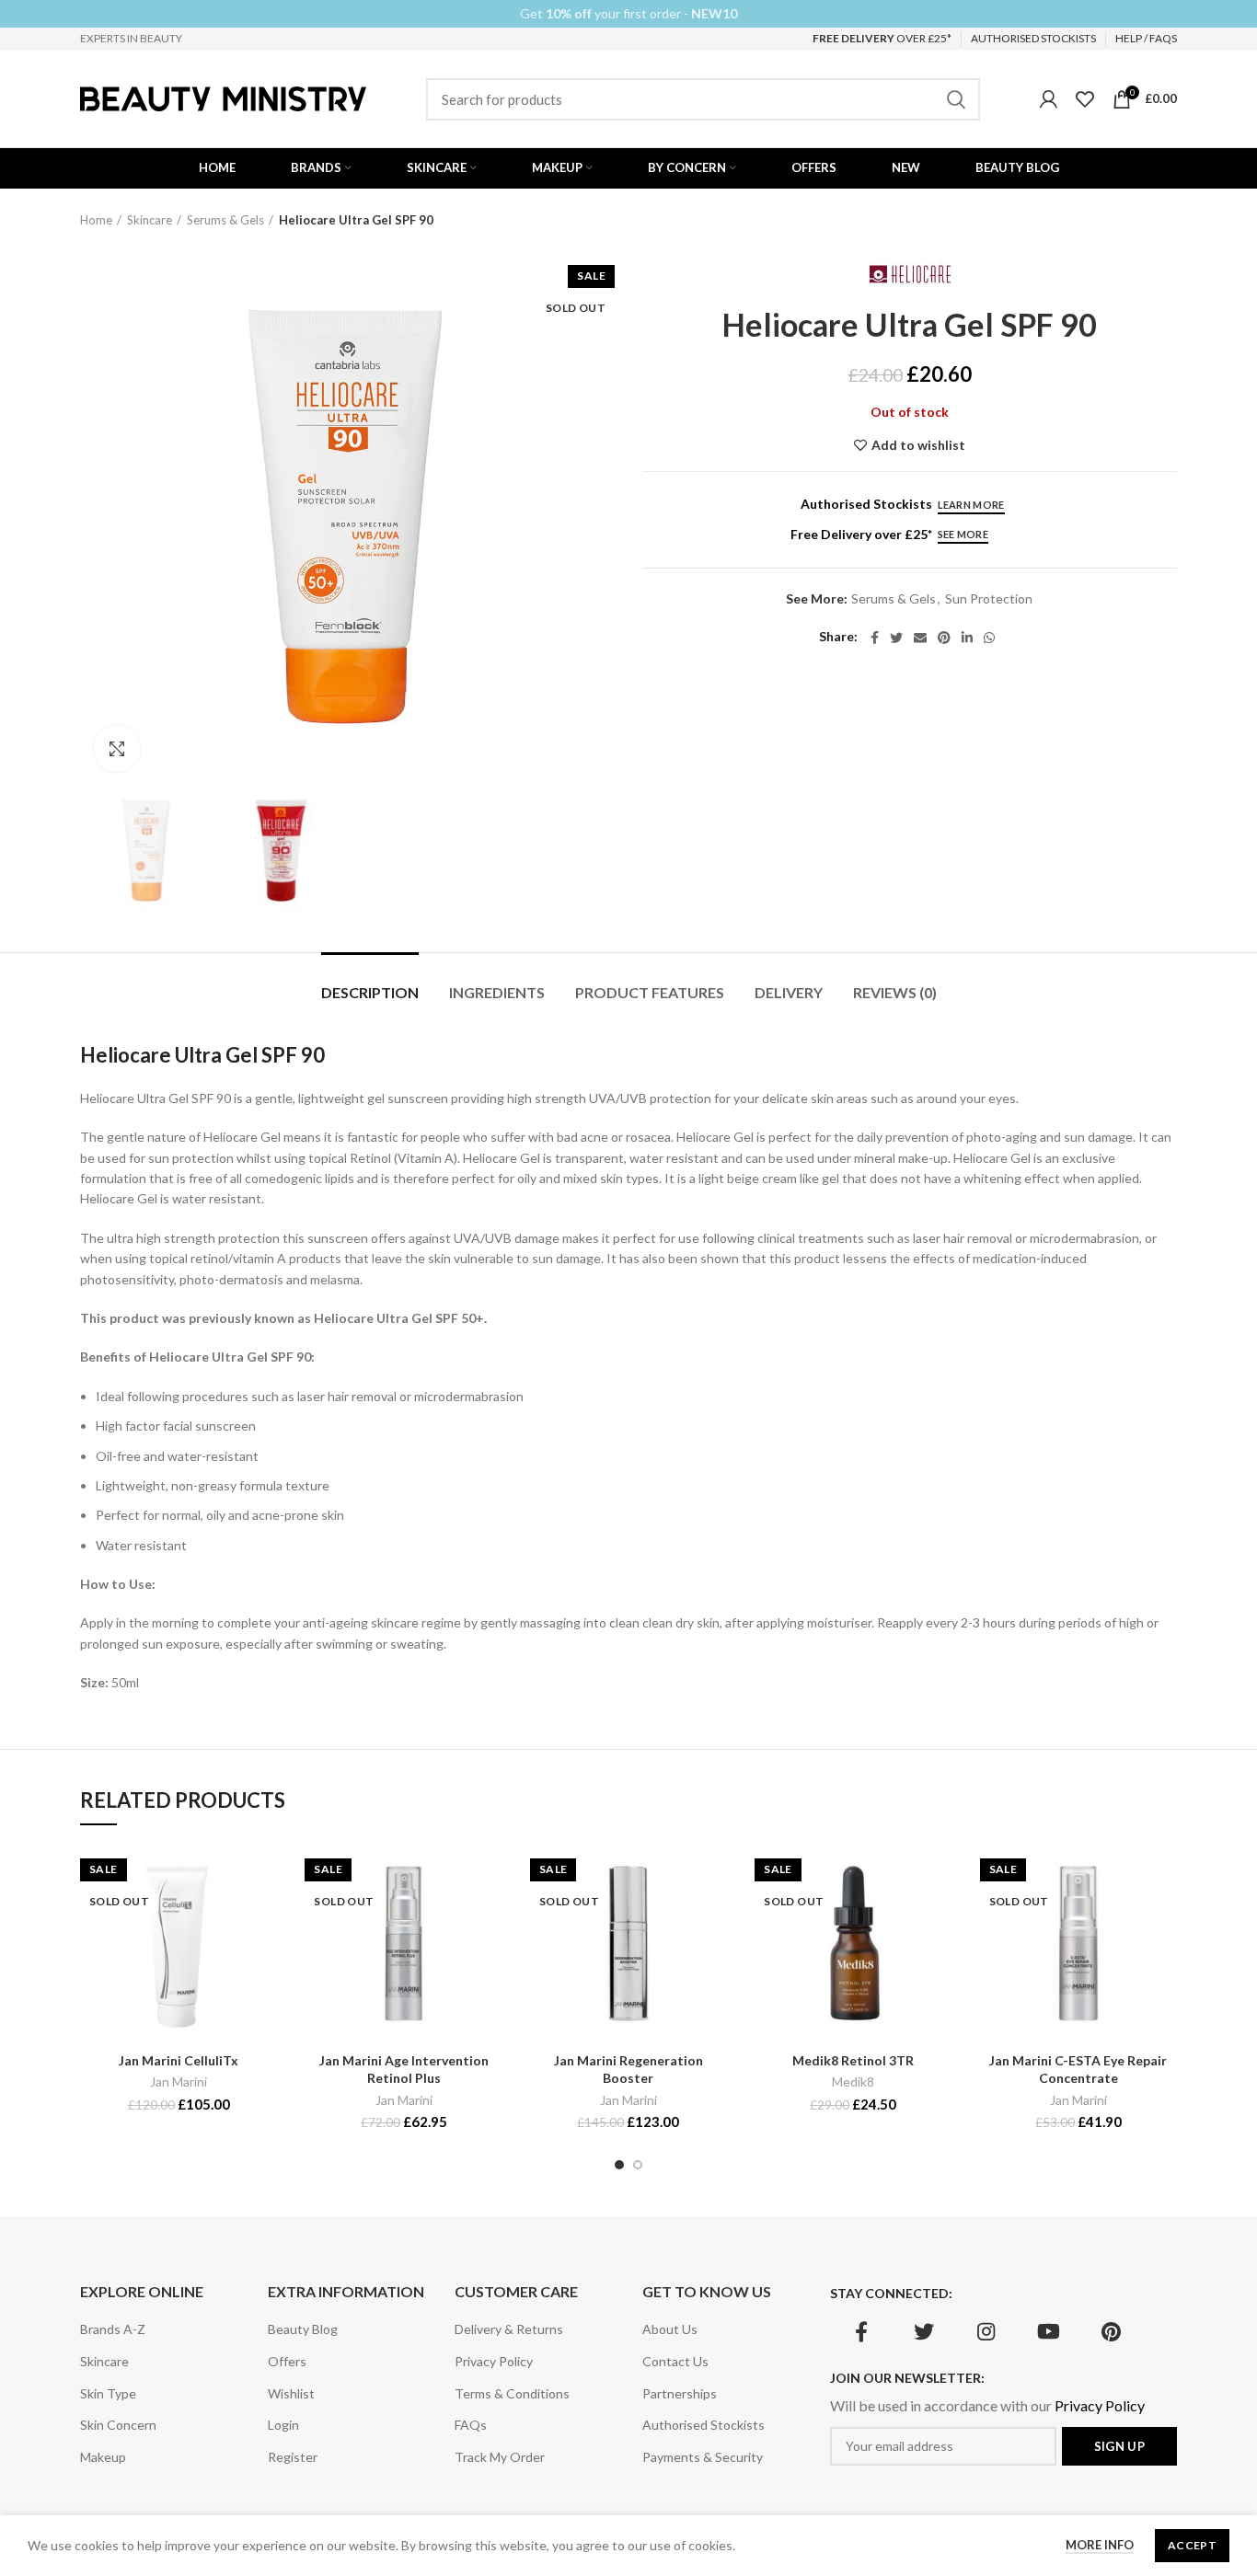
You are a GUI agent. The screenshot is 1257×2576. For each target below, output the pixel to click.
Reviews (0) (895, 992)
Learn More (971, 505)
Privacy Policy (494, 2361)
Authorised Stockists (703, 2425)
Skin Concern (118, 2425)
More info (1100, 2545)
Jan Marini (179, 2081)
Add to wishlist (918, 445)
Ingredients (497, 992)
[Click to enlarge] (117, 749)
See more (963, 534)
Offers (287, 2361)
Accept (1192, 2545)
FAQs (471, 2425)
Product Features (650, 992)
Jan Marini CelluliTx (179, 2060)
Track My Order (500, 2457)
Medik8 (853, 2081)
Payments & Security (703, 2457)
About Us (670, 2329)
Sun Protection (989, 599)
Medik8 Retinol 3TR (853, 2060)
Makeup (103, 2457)
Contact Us (675, 2361)
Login (283, 2425)
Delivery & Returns (509, 2329)
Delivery (789, 992)
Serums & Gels (225, 220)
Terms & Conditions (512, 2393)
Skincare (150, 220)
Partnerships (680, 2393)
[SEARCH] (955, 99)
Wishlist (291, 2393)
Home (96, 220)
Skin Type (108, 2393)
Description (370, 992)
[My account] (1049, 99)
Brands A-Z (113, 2329)
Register (293, 2457)
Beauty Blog (303, 2329)
